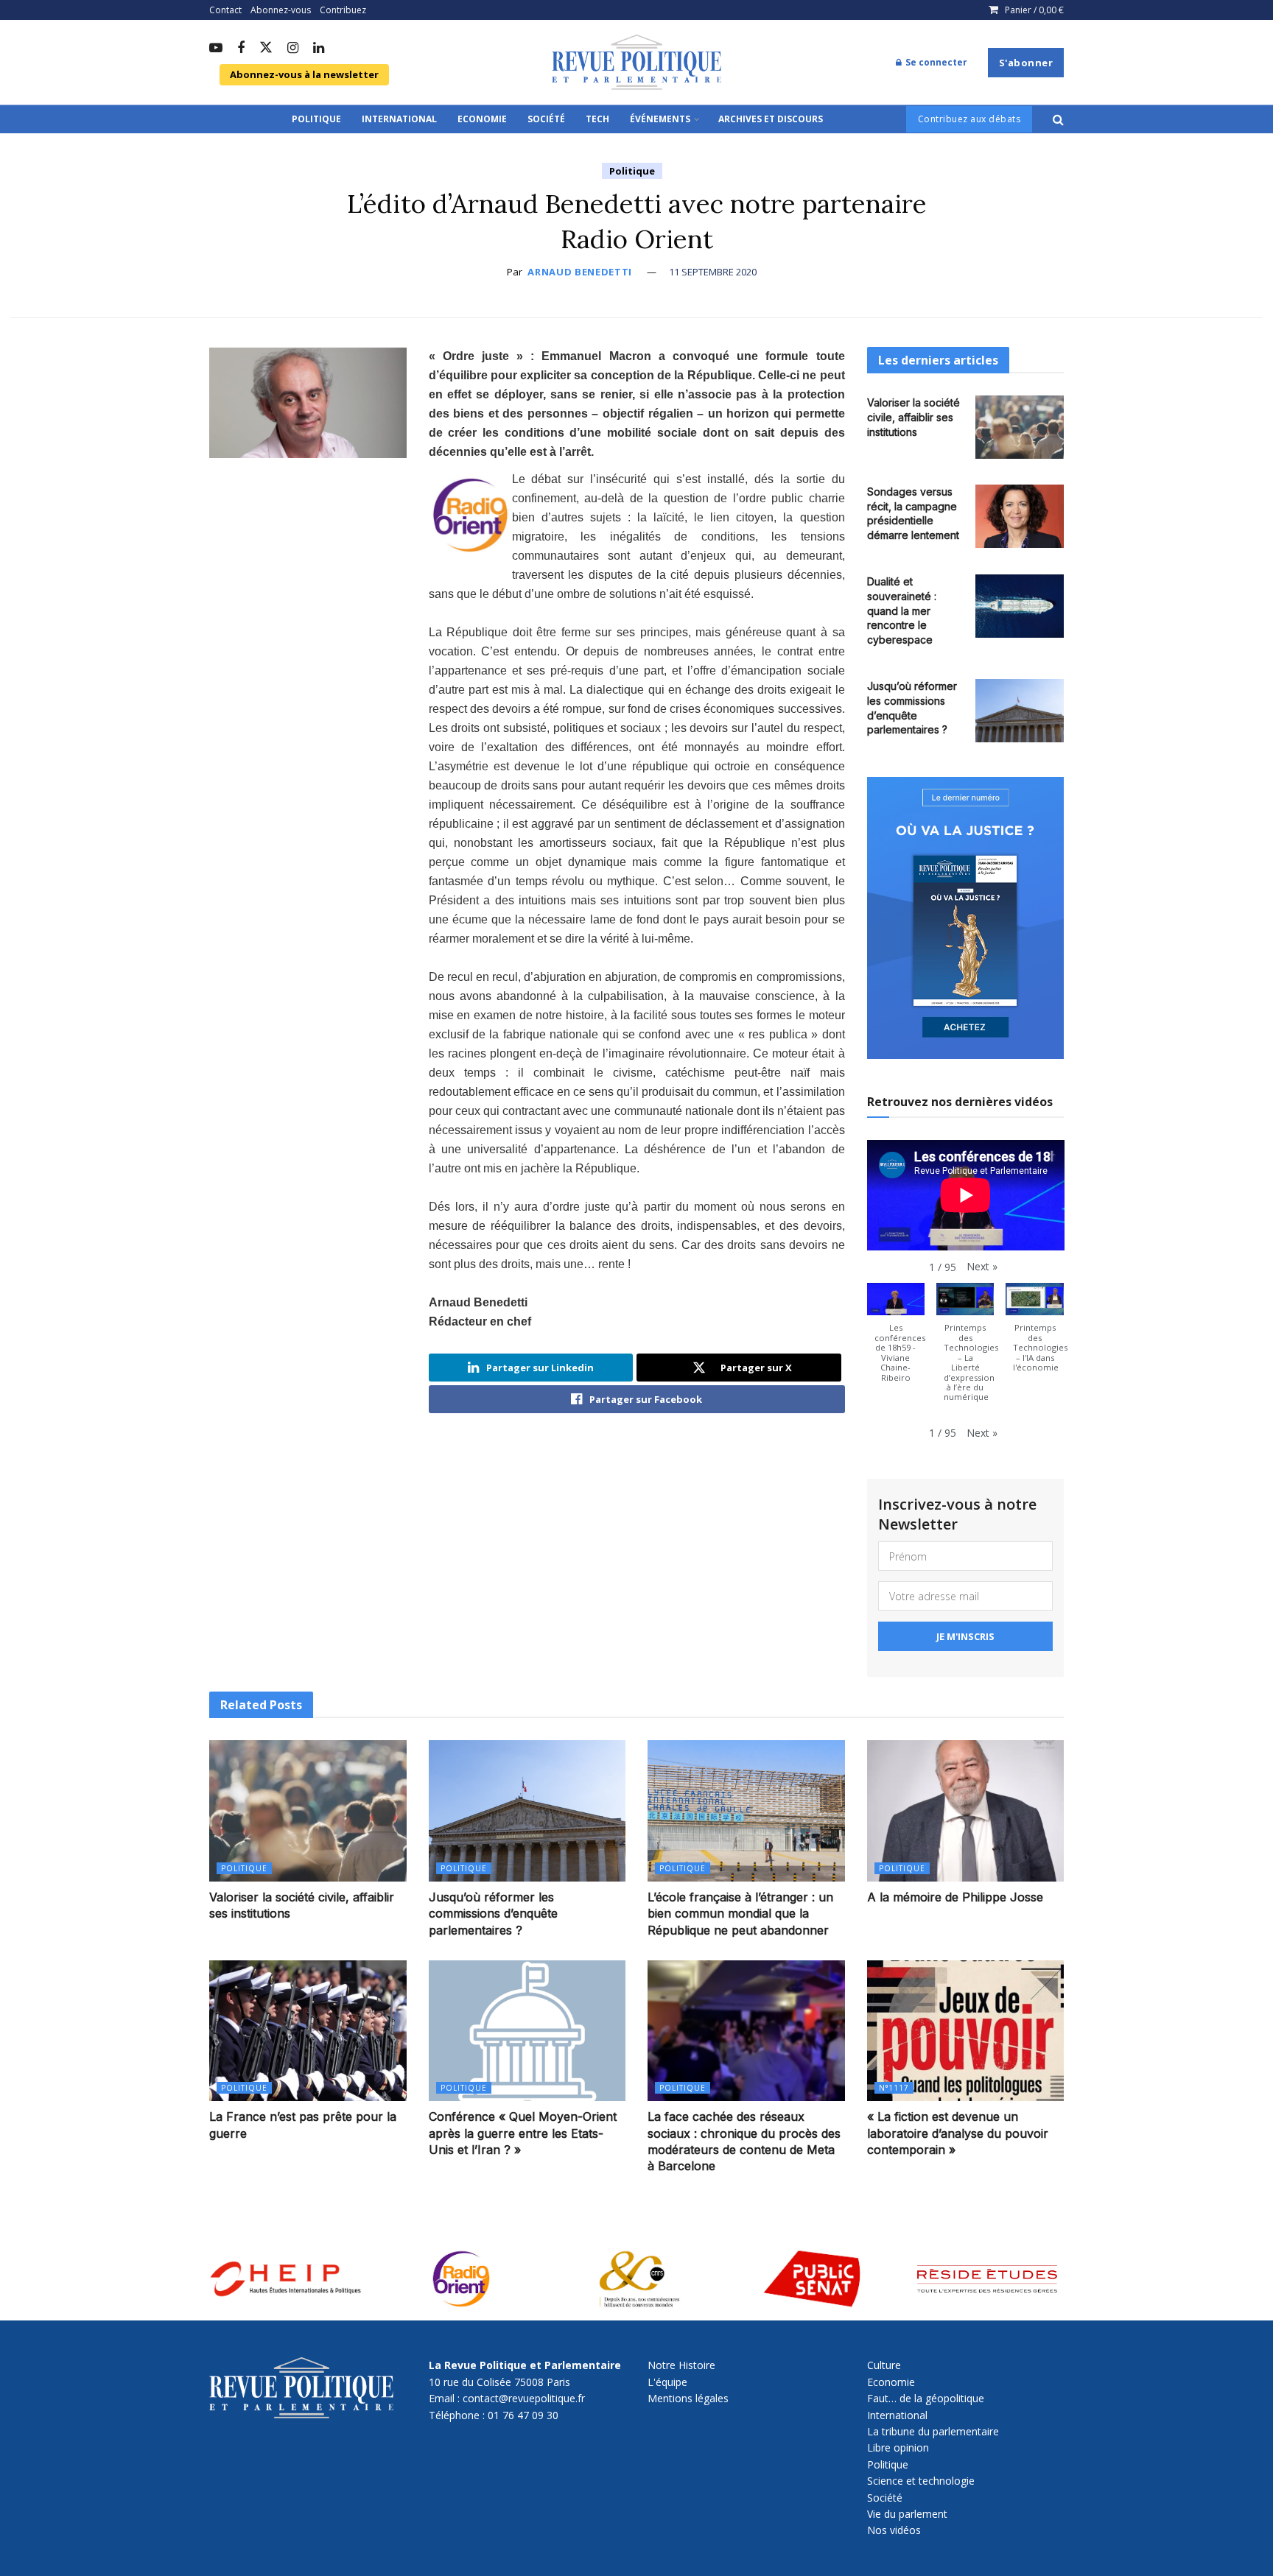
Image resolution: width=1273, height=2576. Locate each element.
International (399, 119)
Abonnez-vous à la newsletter (304, 74)
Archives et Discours (771, 119)
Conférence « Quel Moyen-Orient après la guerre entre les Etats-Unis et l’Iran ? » (523, 2133)
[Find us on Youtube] (216, 49)
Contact (225, 10)
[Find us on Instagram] (293, 49)
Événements (660, 119)
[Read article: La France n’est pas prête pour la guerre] (308, 2031)
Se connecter (935, 62)
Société (546, 119)
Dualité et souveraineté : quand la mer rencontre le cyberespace (902, 610)
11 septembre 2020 (713, 272)
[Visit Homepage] (636, 63)
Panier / (1034, 10)
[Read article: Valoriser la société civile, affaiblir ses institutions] (1020, 427)
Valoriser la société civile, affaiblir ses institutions (913, 417)
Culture (884, 2365)
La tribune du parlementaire (933, 2431)
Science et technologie (921, 2481)
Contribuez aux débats (969, 119)
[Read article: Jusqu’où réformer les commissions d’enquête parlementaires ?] (1020, 711)
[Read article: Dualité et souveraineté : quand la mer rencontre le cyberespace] (1020, 606)
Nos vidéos (894, 2530)
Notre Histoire (681, 2365)
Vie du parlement (907, 2514)
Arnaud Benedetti (579, 272)
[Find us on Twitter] (266, 48)
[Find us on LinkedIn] (319, 49)
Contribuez (343, 10)
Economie (482, 119)
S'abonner (1026, 63)
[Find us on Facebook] (241, 49)
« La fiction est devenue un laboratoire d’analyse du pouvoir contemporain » (958, 2133)
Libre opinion (898, 2447)
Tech (597, 119)
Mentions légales (688, 2398)
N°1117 (894, 2088)
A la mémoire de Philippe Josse (955, 1897)
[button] (982, 1267)
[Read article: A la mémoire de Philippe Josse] (966, 1810)
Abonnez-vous (281, 10)
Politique (316, 119)
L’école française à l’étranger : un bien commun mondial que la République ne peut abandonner (740, 1914)
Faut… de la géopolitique (926, 2398)
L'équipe (667, 2382)
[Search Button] (1058, 119)
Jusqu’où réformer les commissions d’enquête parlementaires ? (493, 1914)
